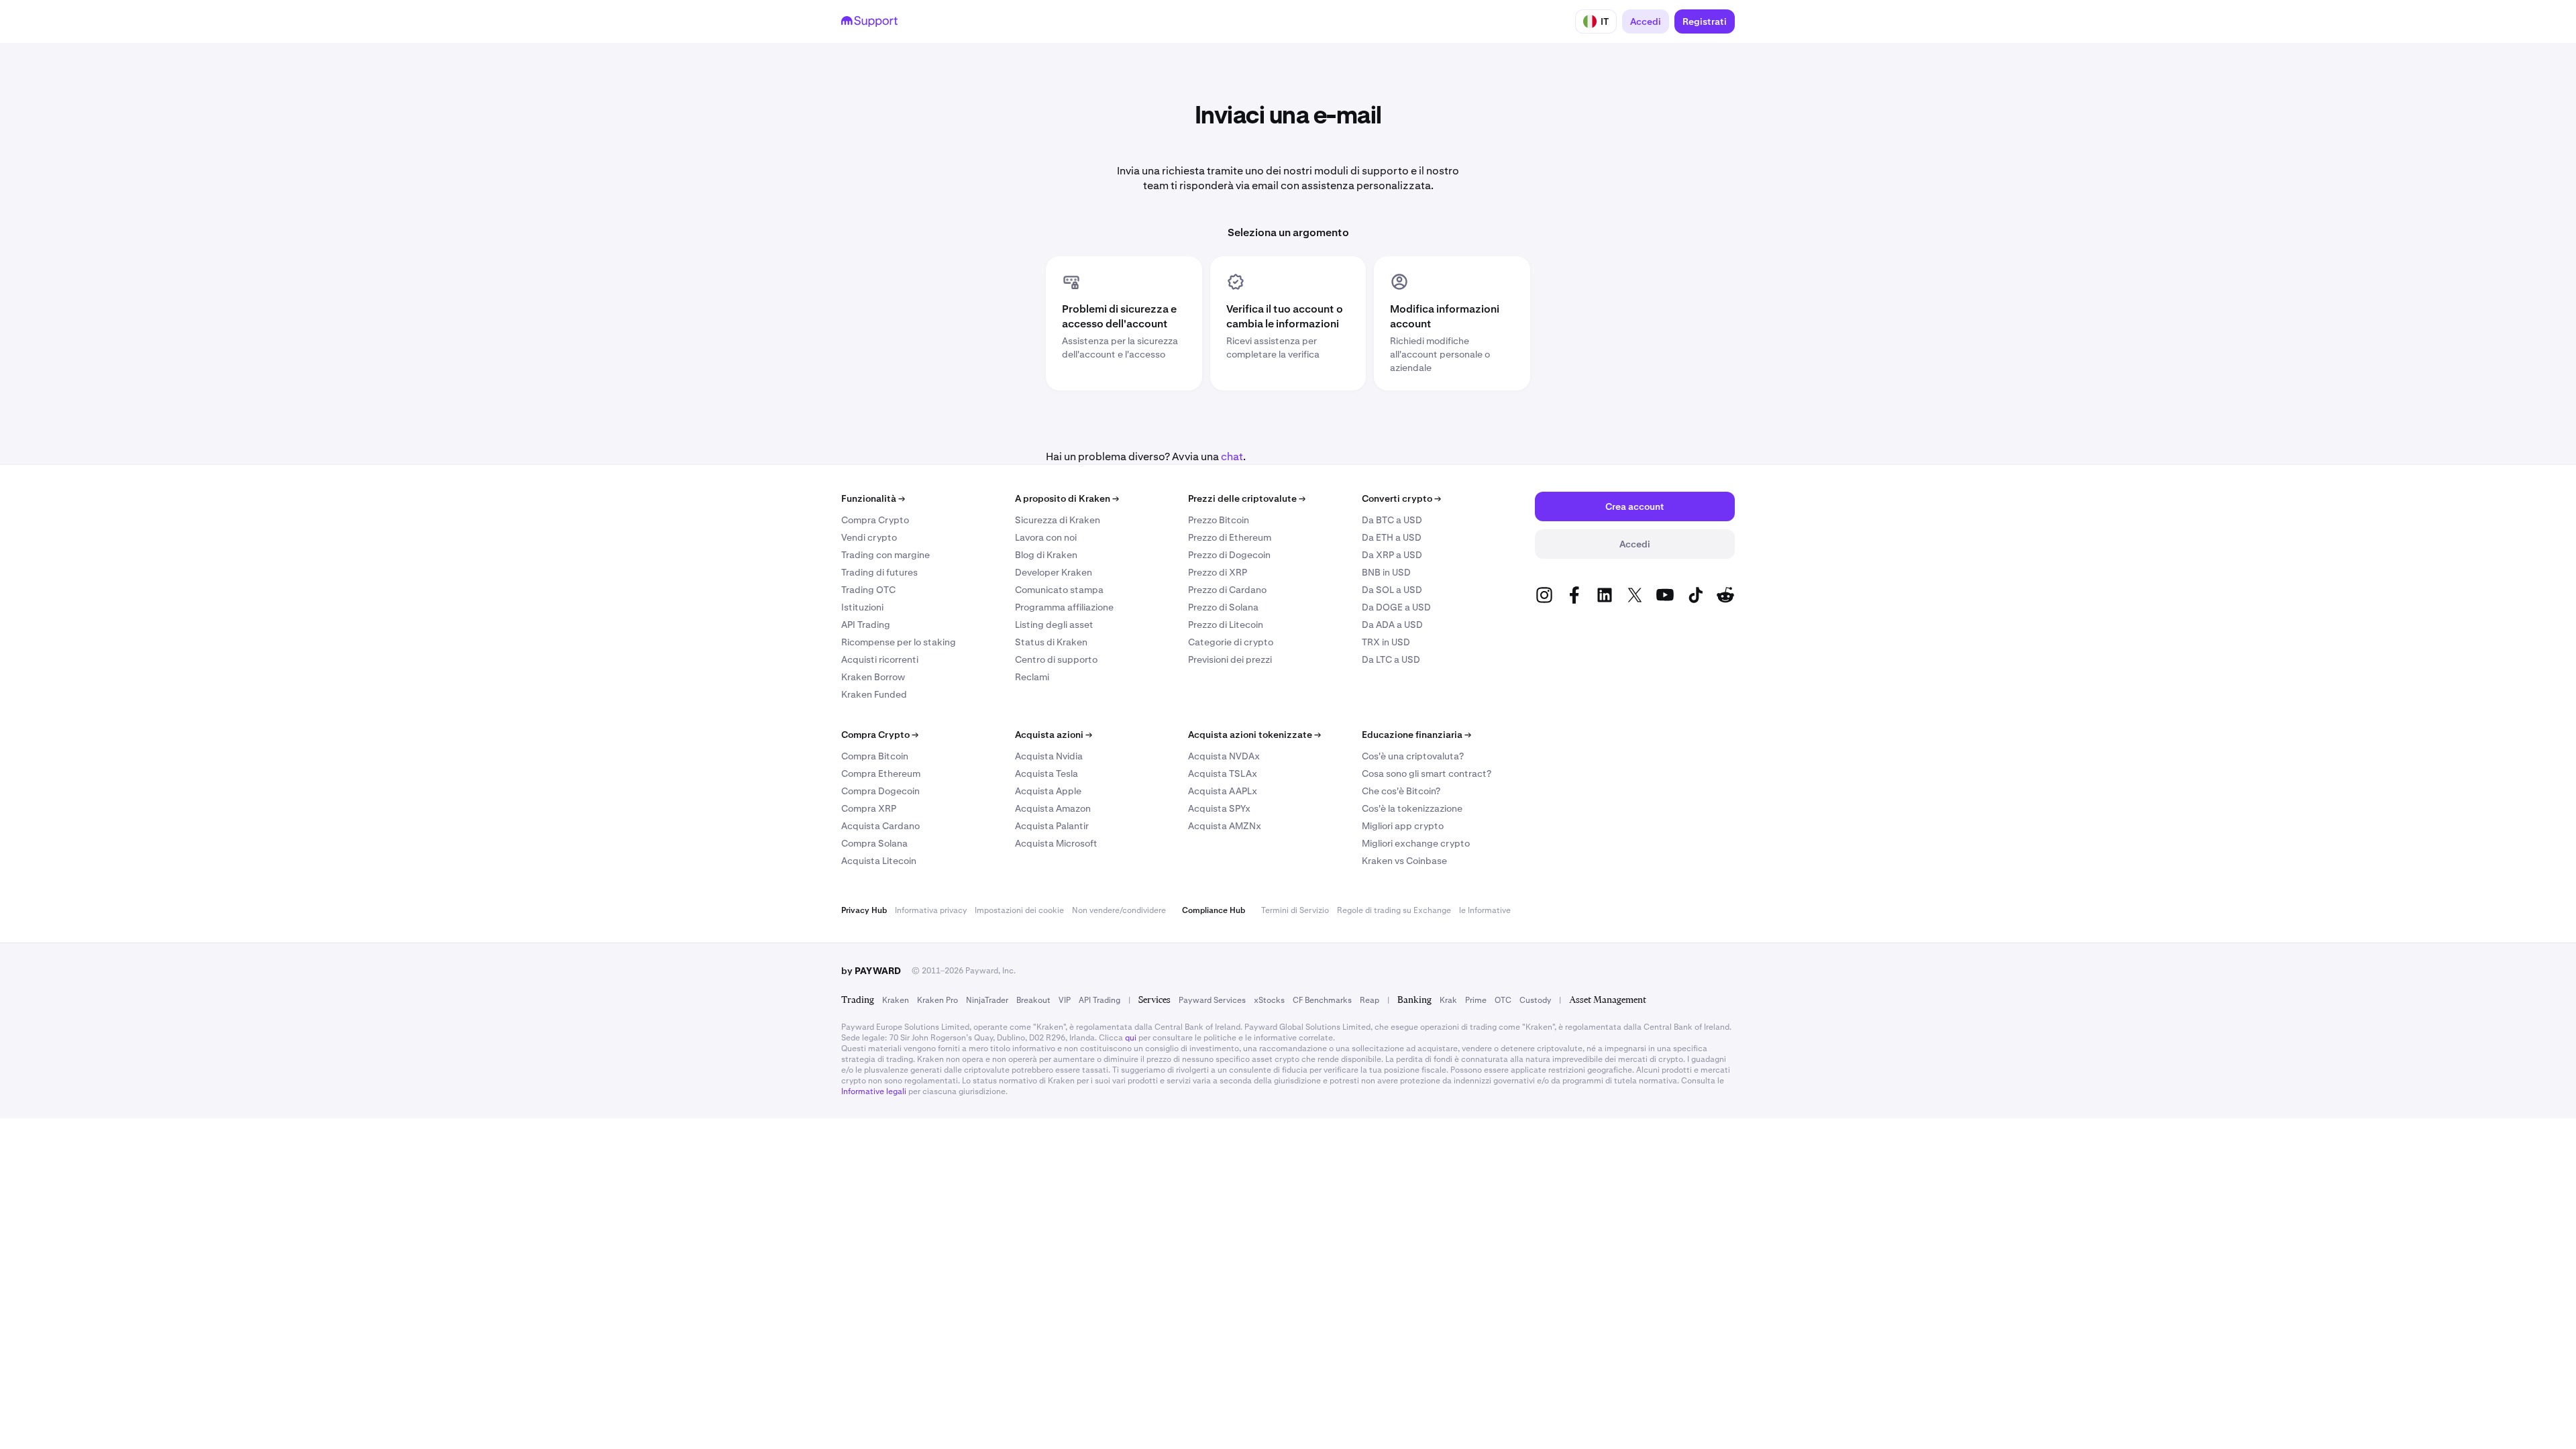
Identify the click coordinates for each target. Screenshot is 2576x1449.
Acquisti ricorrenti (880, 659)
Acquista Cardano (880, 826)
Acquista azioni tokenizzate (1254, 735)
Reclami (1032, 677)
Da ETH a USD (1392, 537)
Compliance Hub (1214, 910)
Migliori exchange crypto (1416, 843)
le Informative (1485, 910)
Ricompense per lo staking (899, 642)
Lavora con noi (1046, 537)
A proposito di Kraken (1067, 498)
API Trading (866, 625)
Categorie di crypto (1231, 642)
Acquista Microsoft (1056, 843)
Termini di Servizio (1295, 910)
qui (1131, 1038)
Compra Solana (874, 843)
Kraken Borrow (873, 677)
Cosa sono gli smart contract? (1427, 773)
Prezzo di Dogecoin (1229, 555)
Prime (1476, 1000)
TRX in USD (1386, 642)
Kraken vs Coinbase (1404, 861)
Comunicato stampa (1059, 590)
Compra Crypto (875, 520)
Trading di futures (879, 572)
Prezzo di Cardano (1227, 590)
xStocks (1269, 1000)
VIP (1065, 1000)
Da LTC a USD (1391, 659)
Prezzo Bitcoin (1219, 520)
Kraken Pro (937, 1000)
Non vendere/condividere (1119, 910)
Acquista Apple (1048, 791)
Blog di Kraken (1046, 555)
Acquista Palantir (1052, 826)
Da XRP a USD (1392, 555)
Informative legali (874, 1091)
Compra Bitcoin (875, 756)
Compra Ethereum (881, 773)
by (871, 971)
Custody (1535, 1000)
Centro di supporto (1056, 659)
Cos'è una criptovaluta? (1413, 756)
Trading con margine (885, 555)
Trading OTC (868, 590)
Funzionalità (873, 498)
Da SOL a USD (1392, 590)
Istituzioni (862, 607)
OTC (1503, 1000)
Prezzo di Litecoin (1226, 625)
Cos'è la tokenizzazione (1412, 808)
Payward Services (1212, 1000)
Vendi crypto (869, 537)
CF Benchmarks (1322, 1000)
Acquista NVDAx (1224, 756)
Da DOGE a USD (1396, 607)
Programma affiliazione (1064, 607)
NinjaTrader (987, 1000)
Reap (1370, 1000)
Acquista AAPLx (1223, 791)
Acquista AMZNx (1225, 826)
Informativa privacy (931, 910)
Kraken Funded (874, 694)
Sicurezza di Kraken (1058, 520)
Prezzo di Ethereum (1230, 537)
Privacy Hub (864, 910)
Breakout (1033, 1000)
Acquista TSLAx (1223, 773)
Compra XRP (869, 808)
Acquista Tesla (1046, 773)
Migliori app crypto (1403, 826)
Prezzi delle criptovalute (1247, 498)
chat (1232, 457)
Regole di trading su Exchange (1394, 910)
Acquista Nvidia (1049, 756)
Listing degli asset (1054, 625)
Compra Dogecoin (880, 791)
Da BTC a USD (1392, 520)
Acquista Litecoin (879, 861)
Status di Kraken (1051, 642)
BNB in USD (1386, 572)
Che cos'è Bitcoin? (1401, 791)
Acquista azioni (1054, 735)
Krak (1448, 1000)
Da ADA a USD (1392, 625)
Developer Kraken (1054, 572)
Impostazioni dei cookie (1019, 910)
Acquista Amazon (1053, 808)
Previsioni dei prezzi (1230, 659)
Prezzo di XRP (1218, 572)
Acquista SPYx (1219, 808)
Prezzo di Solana (1223, 607)
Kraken (896, 1000)
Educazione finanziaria (1416, 735)
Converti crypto (1401, 498)
